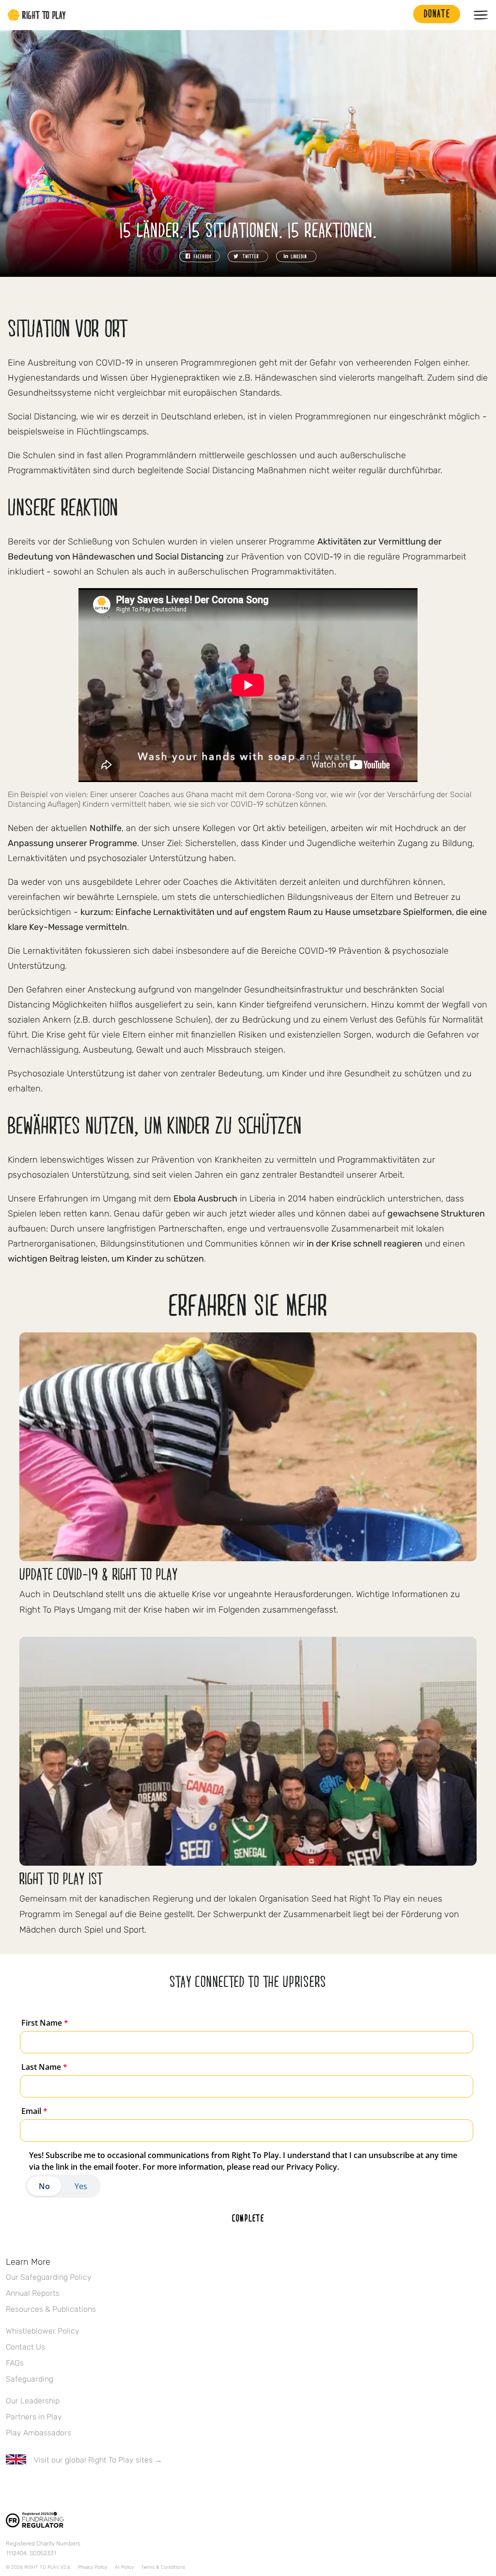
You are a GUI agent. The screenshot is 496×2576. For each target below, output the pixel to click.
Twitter (31, 2488)
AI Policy (124, 2567)
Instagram (52, 2488)
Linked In (72, 2488)
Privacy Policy (93, 2567)
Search (401, 15)
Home (37, 15)
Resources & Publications (51, 2309)
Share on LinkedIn (296, 256)
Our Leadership (33, 2401)
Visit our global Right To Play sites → (98, 2460)
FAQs (15, 2363)
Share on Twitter (248, 256)
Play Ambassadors (39, 2433)
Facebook (11, 2488)
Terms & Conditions (163, 2567)
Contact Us (25, 2347)
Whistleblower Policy (43, 2331)
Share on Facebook (200, 256)
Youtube (93, 2488)
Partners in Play (34, 2417)
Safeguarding (30, 2379)
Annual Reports (33, 2293)
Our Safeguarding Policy (49, 2277)
